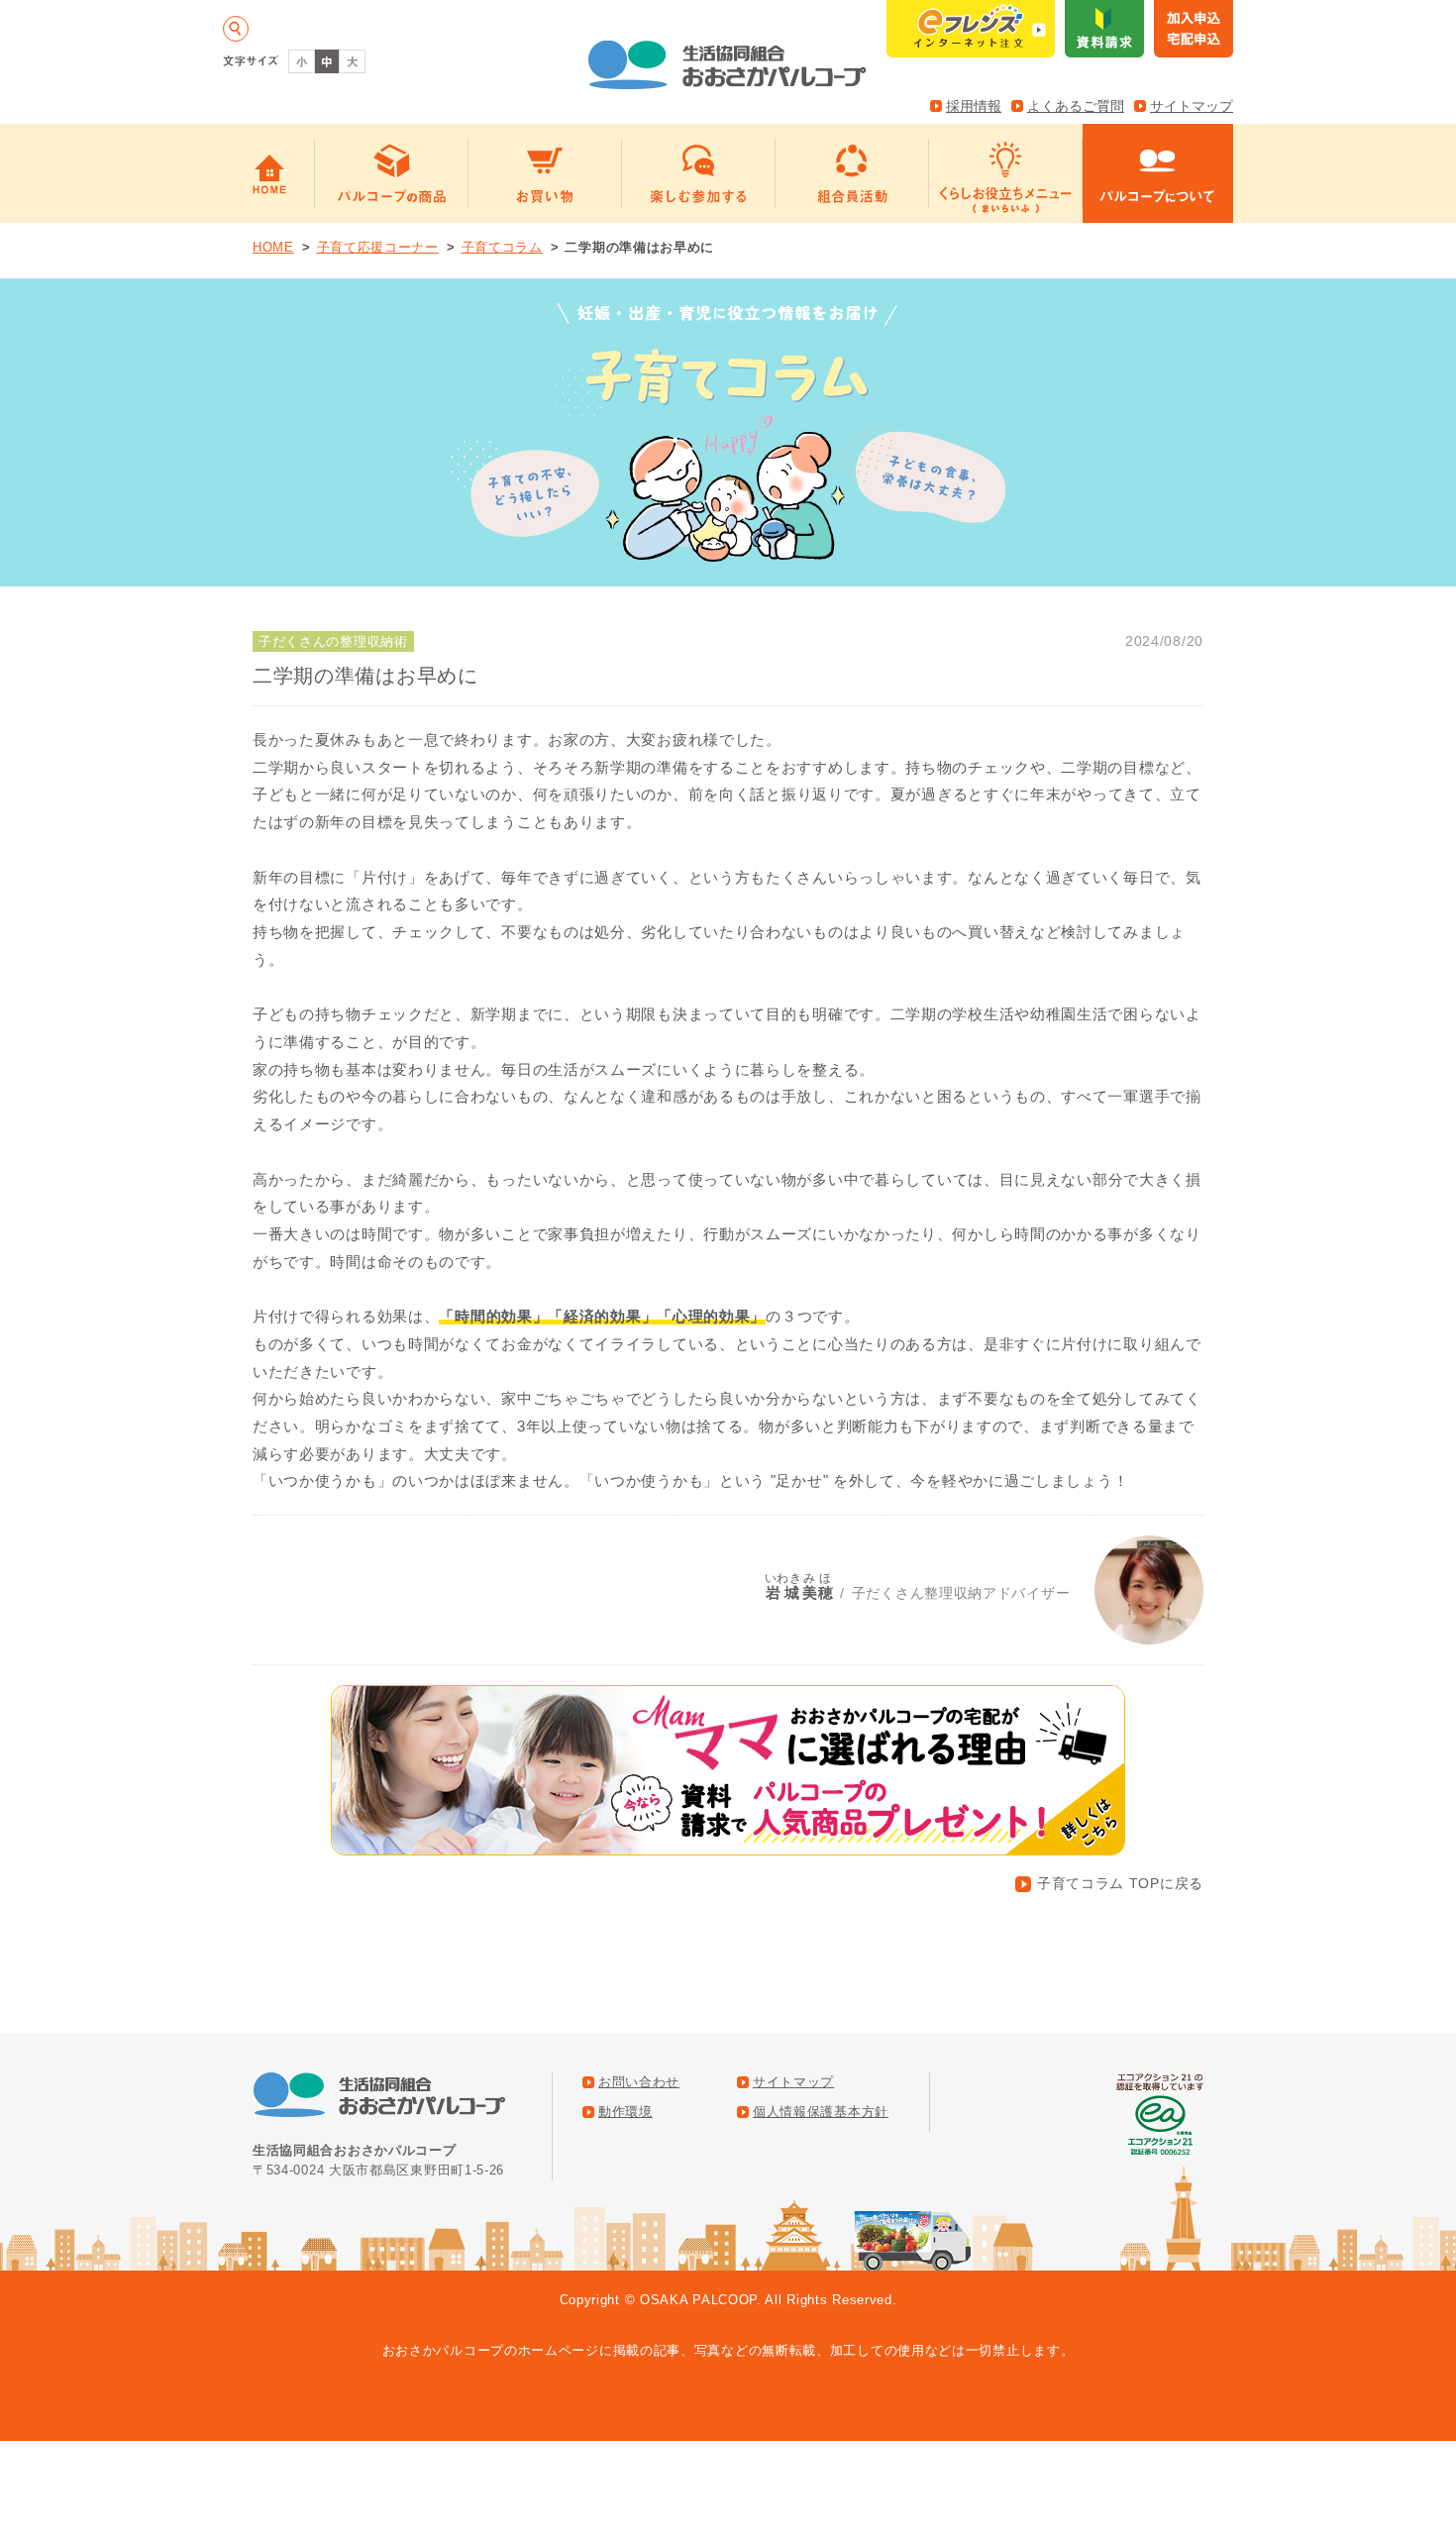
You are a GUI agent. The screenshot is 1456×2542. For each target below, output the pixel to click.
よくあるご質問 (1076, 106)
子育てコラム (502, 247)
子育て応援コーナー (378, 247)
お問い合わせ (639, 2082)
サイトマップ (1192, 106)
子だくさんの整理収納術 (333, 641)
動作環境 (625, 2112)
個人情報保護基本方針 (821, 2112)
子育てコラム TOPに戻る (1120, 1883)
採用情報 (974, 106)
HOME (273, 247)
